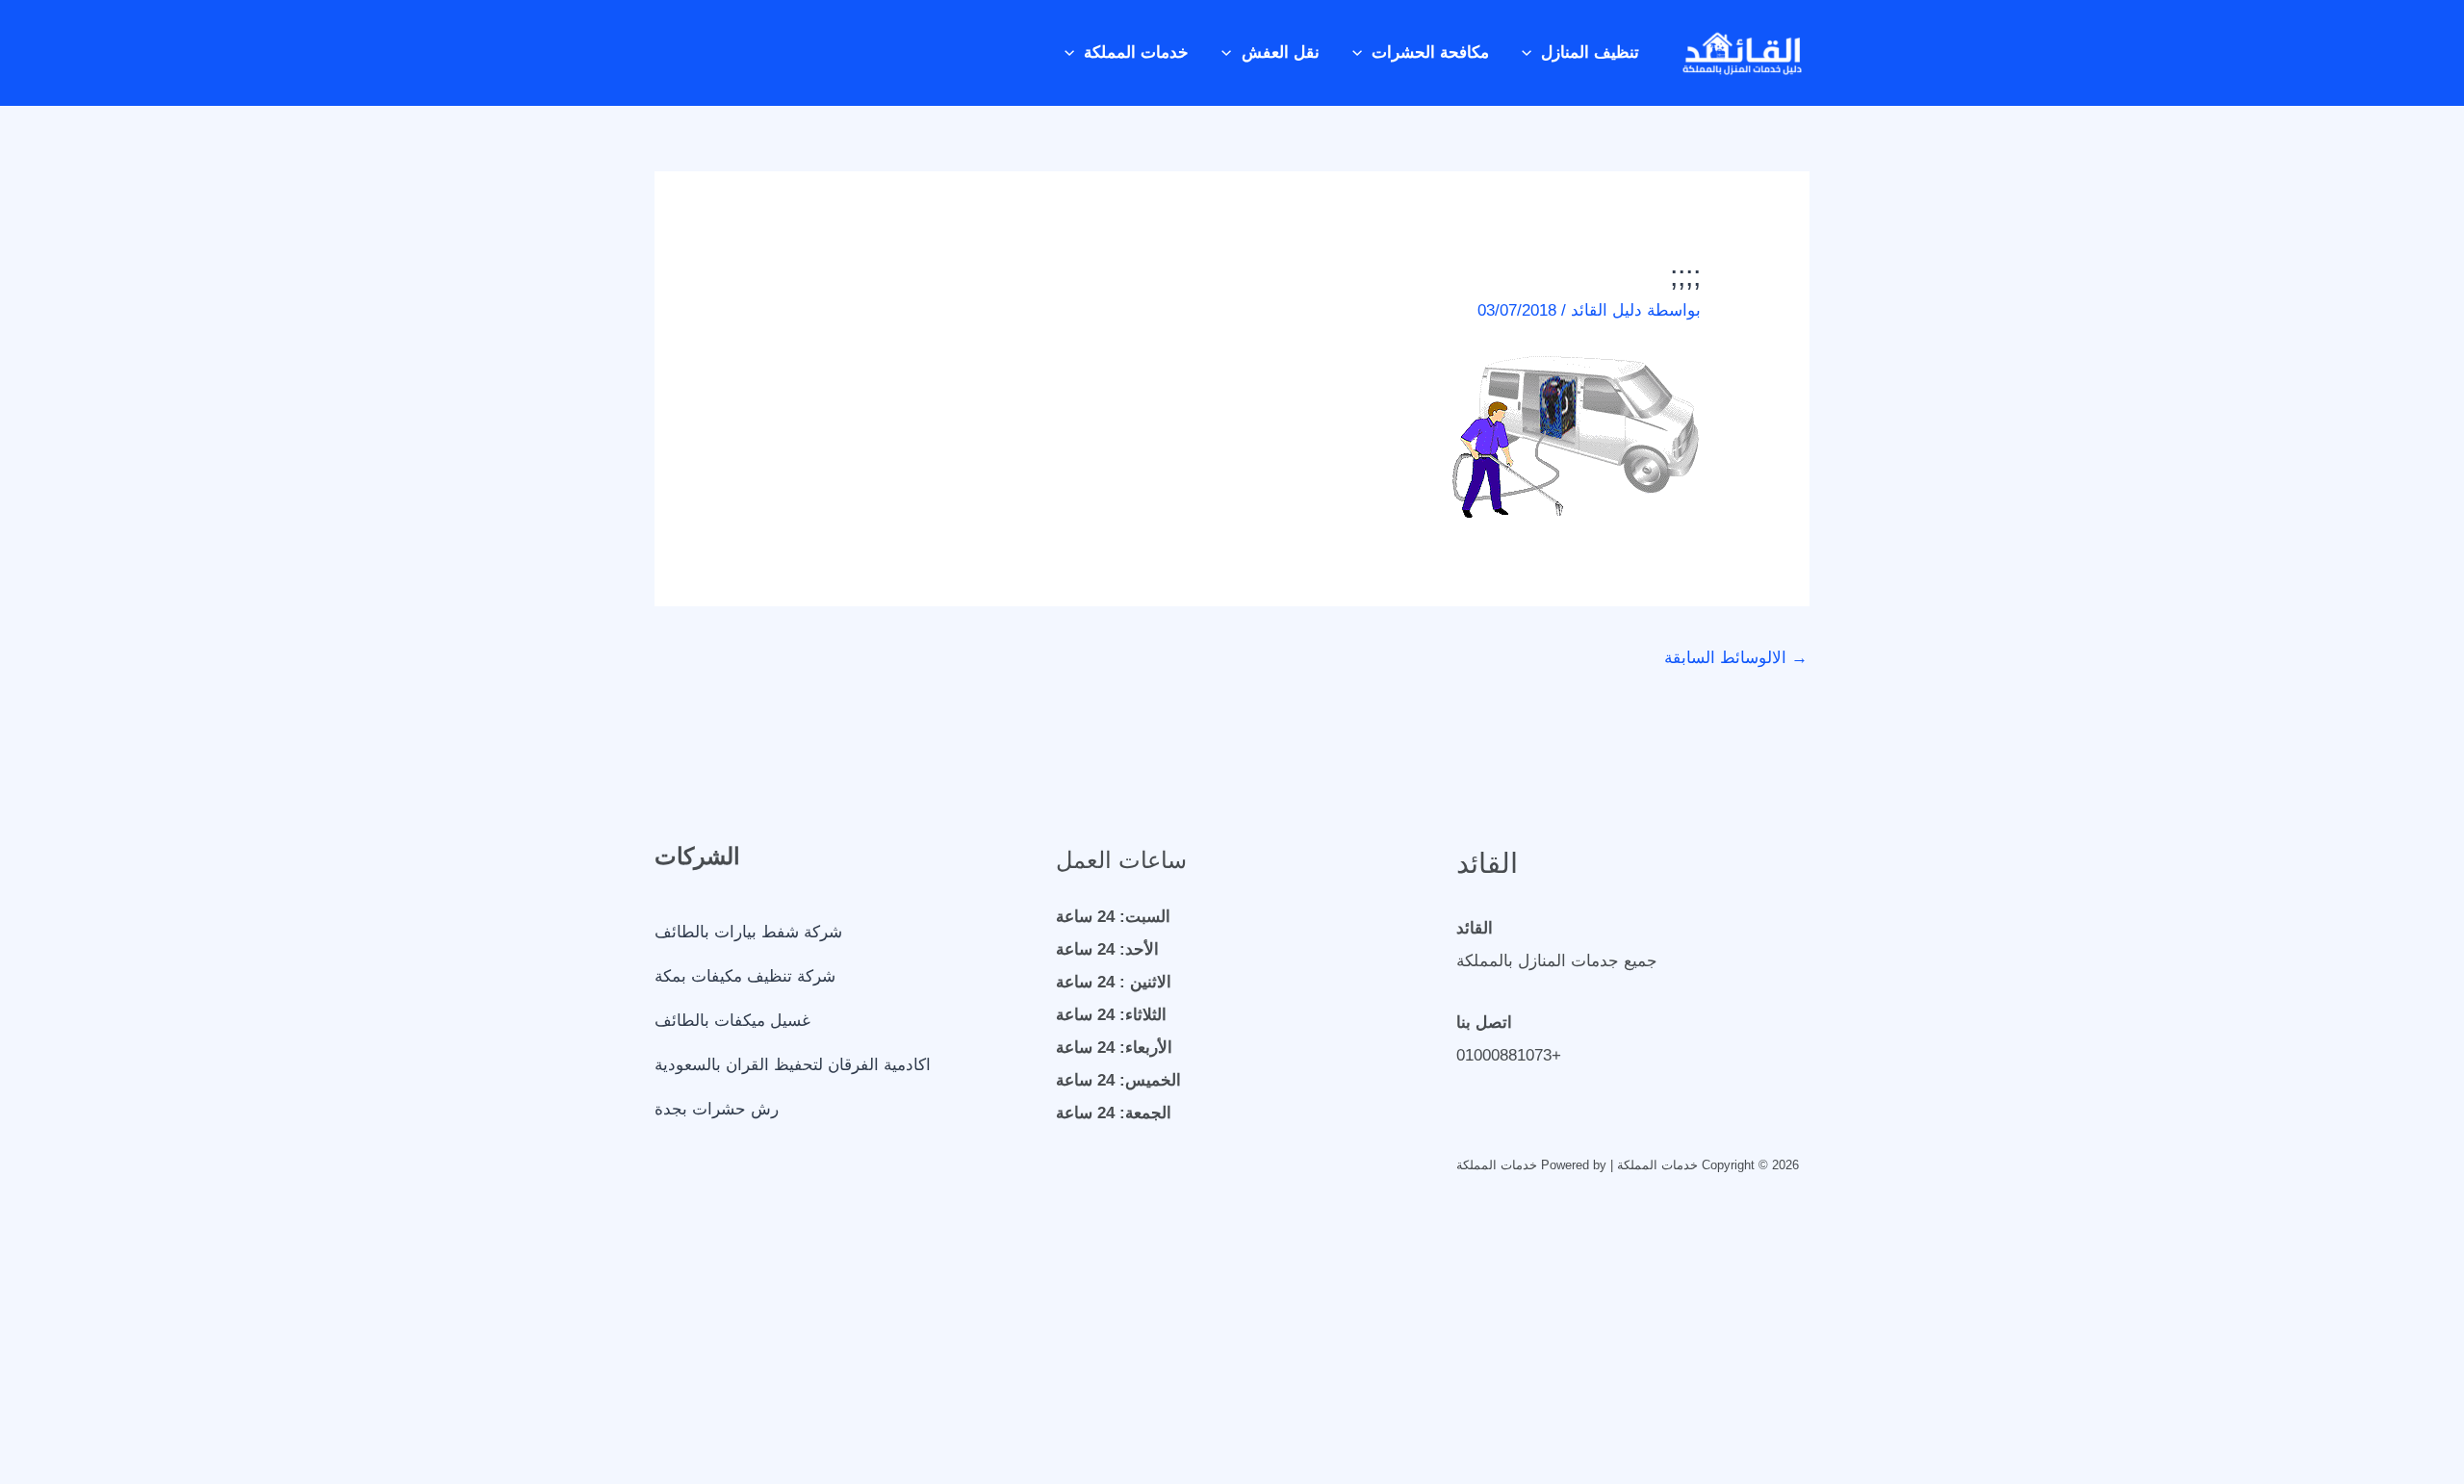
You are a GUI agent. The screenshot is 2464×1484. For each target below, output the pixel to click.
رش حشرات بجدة (717, 1109)
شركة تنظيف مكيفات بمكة (745, 976)
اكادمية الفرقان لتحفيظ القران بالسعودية (793, 1065)
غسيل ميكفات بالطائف (732, 1021)
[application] (1531, 53)
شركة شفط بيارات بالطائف (748, 932)
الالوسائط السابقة (1736, 658)
